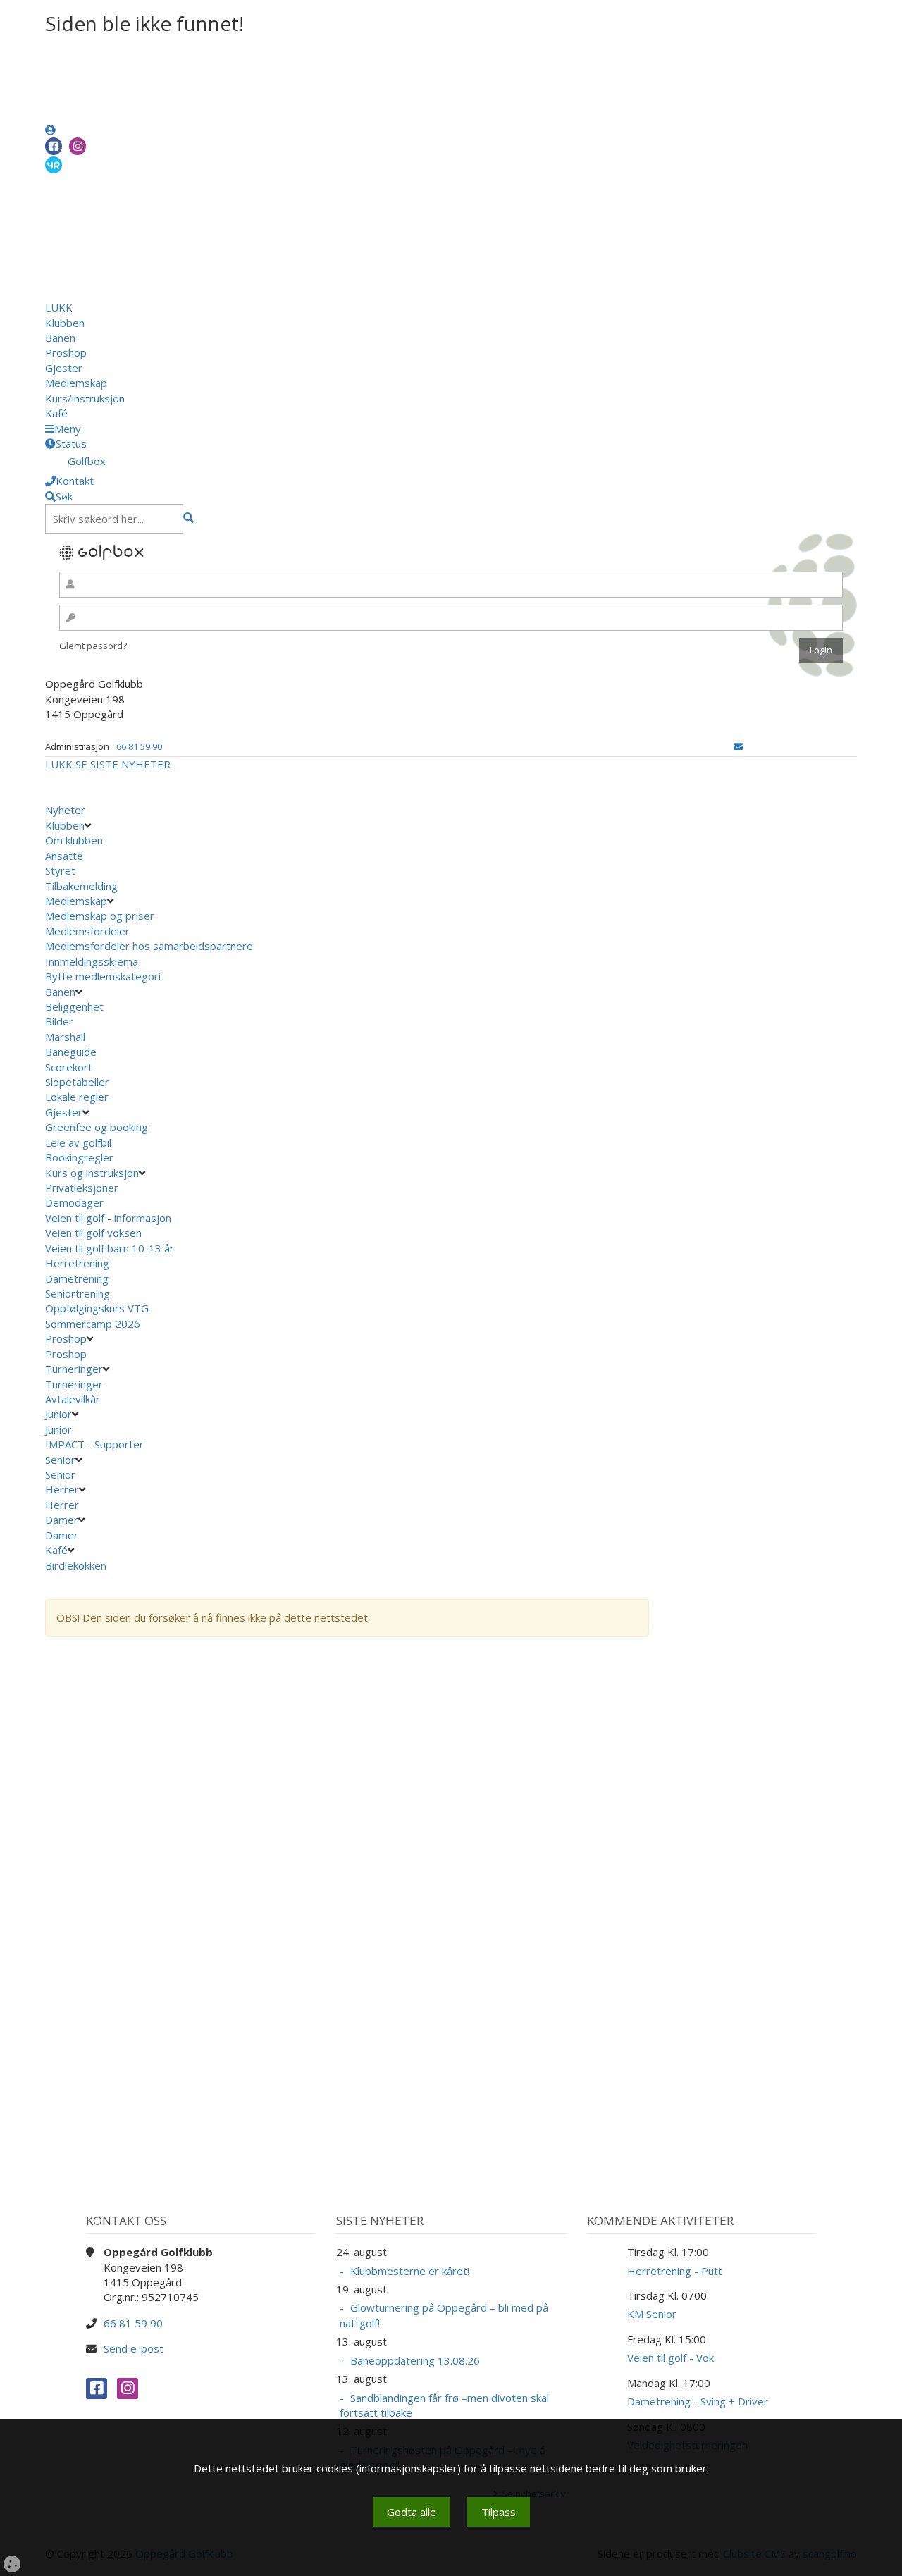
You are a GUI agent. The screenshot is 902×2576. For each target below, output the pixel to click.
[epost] (738, 746)
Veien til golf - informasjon (108, 1218)
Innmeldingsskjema (92, 961)
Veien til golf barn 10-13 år (110, 1248)
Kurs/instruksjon (85, 398)
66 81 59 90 (139, 746)
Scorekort (69, 1067)
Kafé (56, 413)
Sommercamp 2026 (93, 1324)
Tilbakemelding (81, 886)
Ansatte (64, 856)
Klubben (65, 323)
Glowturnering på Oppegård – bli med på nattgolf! (444, 2315)
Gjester (64, 368)
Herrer (62, 1489)
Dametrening (77, 1278)
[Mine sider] (50, 130)
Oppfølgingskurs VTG (97, 1308)
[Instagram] (78, 146)
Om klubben (74, 840)
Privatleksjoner (82, 1188)
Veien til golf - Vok (671, 2358)
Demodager (74, 1202)
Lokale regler (77, 1097)
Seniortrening (78, 1293)
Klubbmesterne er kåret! (410, 2271)
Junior (58, 1414)
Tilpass (499, 2512)
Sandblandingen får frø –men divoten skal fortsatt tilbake (444, 2405)
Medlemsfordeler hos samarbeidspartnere (149, 946)
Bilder (59, 1021)
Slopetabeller (77, 1082)
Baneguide (71, 1052)
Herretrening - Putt (675, 2271)
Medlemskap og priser (100, 916)
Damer (62, 1520)
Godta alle (412, 2512)
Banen (60, 338)
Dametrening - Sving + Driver (698, 2401)
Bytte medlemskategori (103, 976)
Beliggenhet (74, 1006)
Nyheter (65, 810)
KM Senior (652, 2314)
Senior (60, 1460)
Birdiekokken (77, 1565)
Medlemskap (76, 383)
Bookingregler (79, 1157)
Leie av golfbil (78, 1142)
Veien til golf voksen (93, 1233)
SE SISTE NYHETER (123, 764)
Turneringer (74, 1369)
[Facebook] (54, 146)
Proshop (66, 352)
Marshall (65, 1037)
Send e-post (134, 2348)
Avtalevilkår (73, 1399)
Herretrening (77, 1263)
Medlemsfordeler (87, 931)
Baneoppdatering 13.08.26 (415, 2360)
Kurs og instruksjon (92, 1173)
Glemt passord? (93, 646)
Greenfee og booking (97, 1127)
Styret (60, 870)
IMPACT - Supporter (94, 1444)
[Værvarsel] (54, 164)
